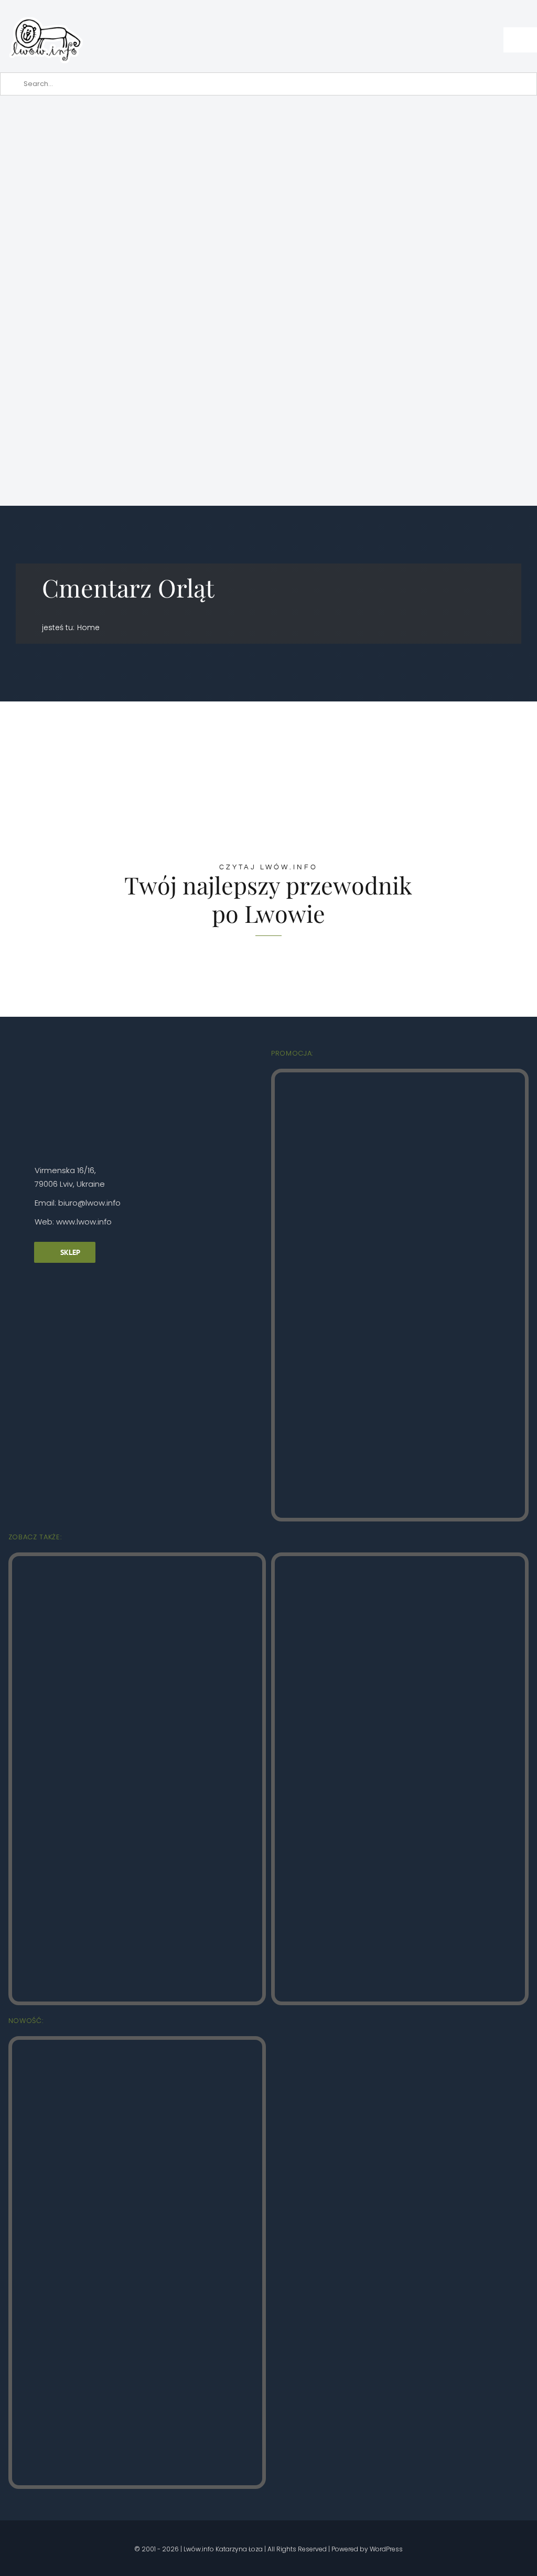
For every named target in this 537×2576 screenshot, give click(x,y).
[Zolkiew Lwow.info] (137, 2044)
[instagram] (56, 2534)
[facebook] (38, 2534)
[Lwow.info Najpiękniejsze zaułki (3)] (400, 1561)
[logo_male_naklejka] (46, 12)
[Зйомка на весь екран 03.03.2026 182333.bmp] (268, 142)
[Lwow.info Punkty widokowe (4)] (137, 1561)
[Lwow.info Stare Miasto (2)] (400, 1077)
